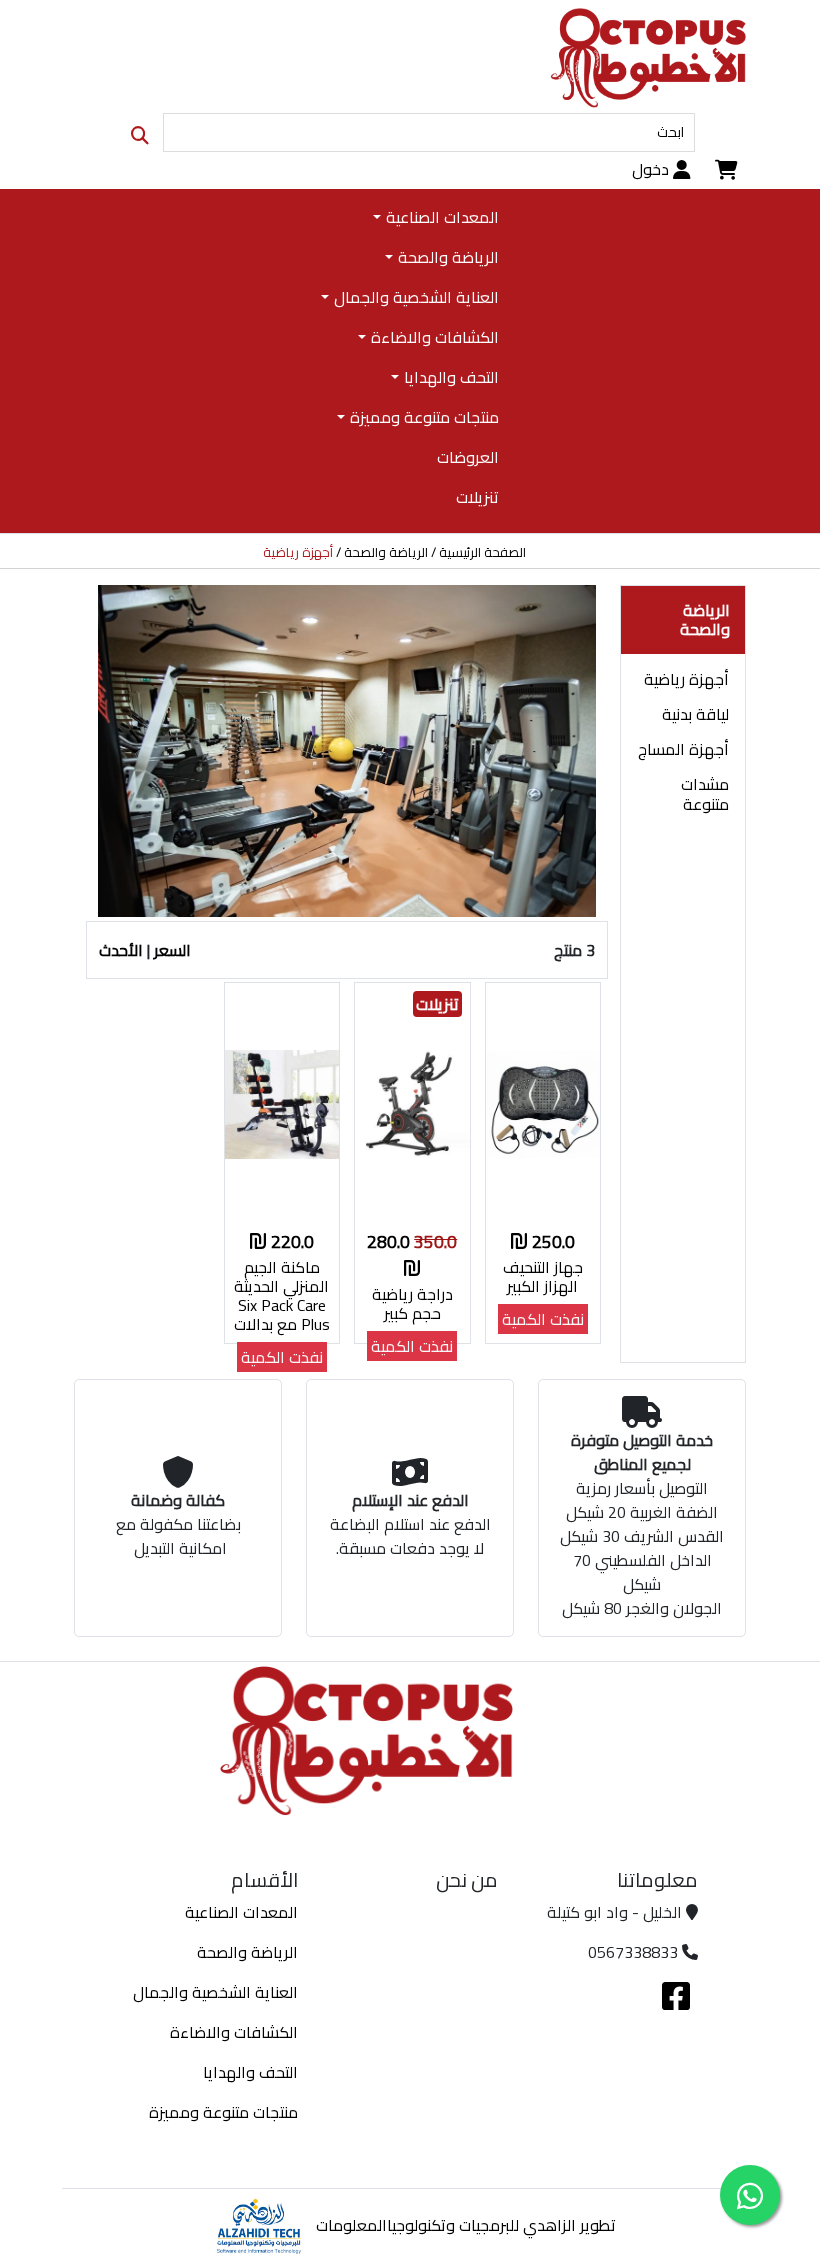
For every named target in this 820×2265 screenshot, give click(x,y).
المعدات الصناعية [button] (442, 217)
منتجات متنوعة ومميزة (223, 2112)
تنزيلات (477, 497)
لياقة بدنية (695, 714)
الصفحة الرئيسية (482, 553)
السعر (172, 950)
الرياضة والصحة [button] (448, 257)
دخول (652, 169)
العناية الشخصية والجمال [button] (416, 297)
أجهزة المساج (683, 749)
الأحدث (121, 950)
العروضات (467, 457)
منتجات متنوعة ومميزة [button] (424, 417)
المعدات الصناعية (241, 1912)
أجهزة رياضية (686, 679)
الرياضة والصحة (386, 553)
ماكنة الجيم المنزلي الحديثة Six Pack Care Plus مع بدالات (282, 1296)
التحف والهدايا (250, 2072)
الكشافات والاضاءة (234, 2032)
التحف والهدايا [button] (451, 377)
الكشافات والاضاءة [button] (434, 337)
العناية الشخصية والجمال (215, 1992)
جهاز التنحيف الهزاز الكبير (543, 1276)
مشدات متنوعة (705, 793)
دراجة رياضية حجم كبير (412, 1303)
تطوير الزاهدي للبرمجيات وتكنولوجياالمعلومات (466, 2225)
